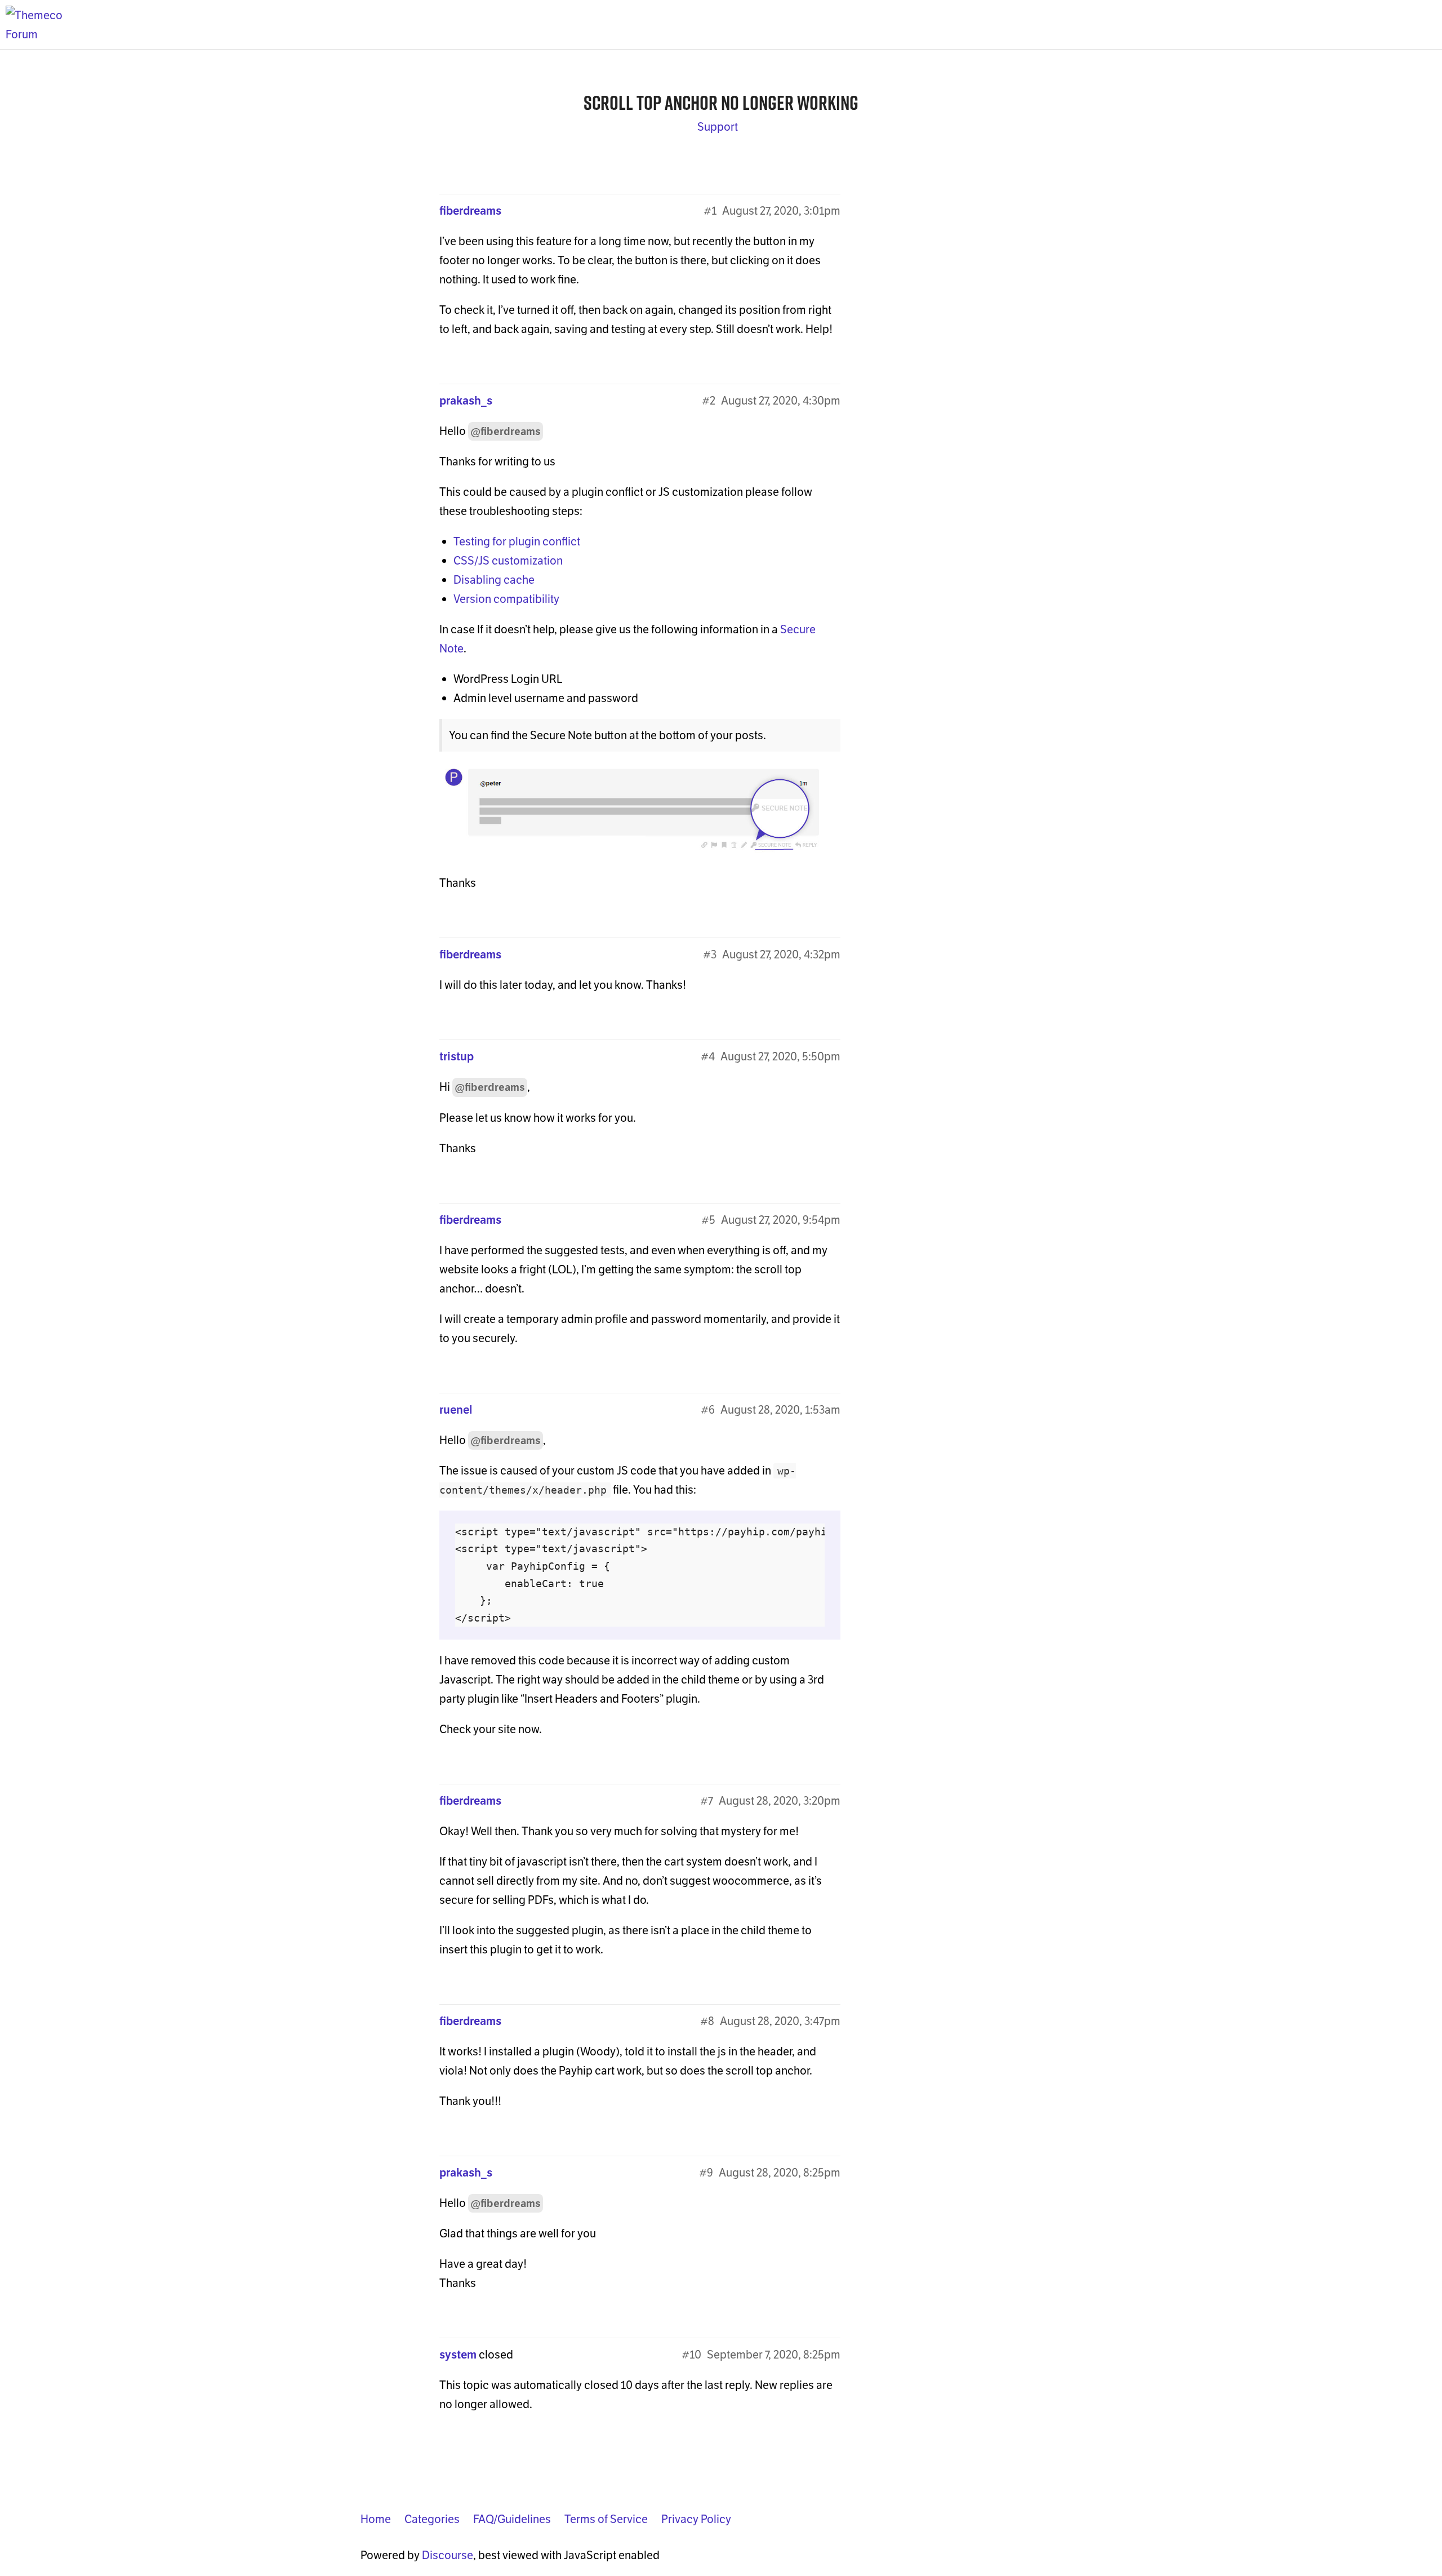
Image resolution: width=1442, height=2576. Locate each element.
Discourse (448, 2555)
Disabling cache (494, 580)
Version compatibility (506, 599)
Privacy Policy (696, 2519)
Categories (432, 2519)
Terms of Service (606, 2519)
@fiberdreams (506, 431)
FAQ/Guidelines (512, 2519)
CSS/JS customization (508, 561)
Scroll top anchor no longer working (721, 103)
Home (376, 2519)
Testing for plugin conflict (517, 541)
